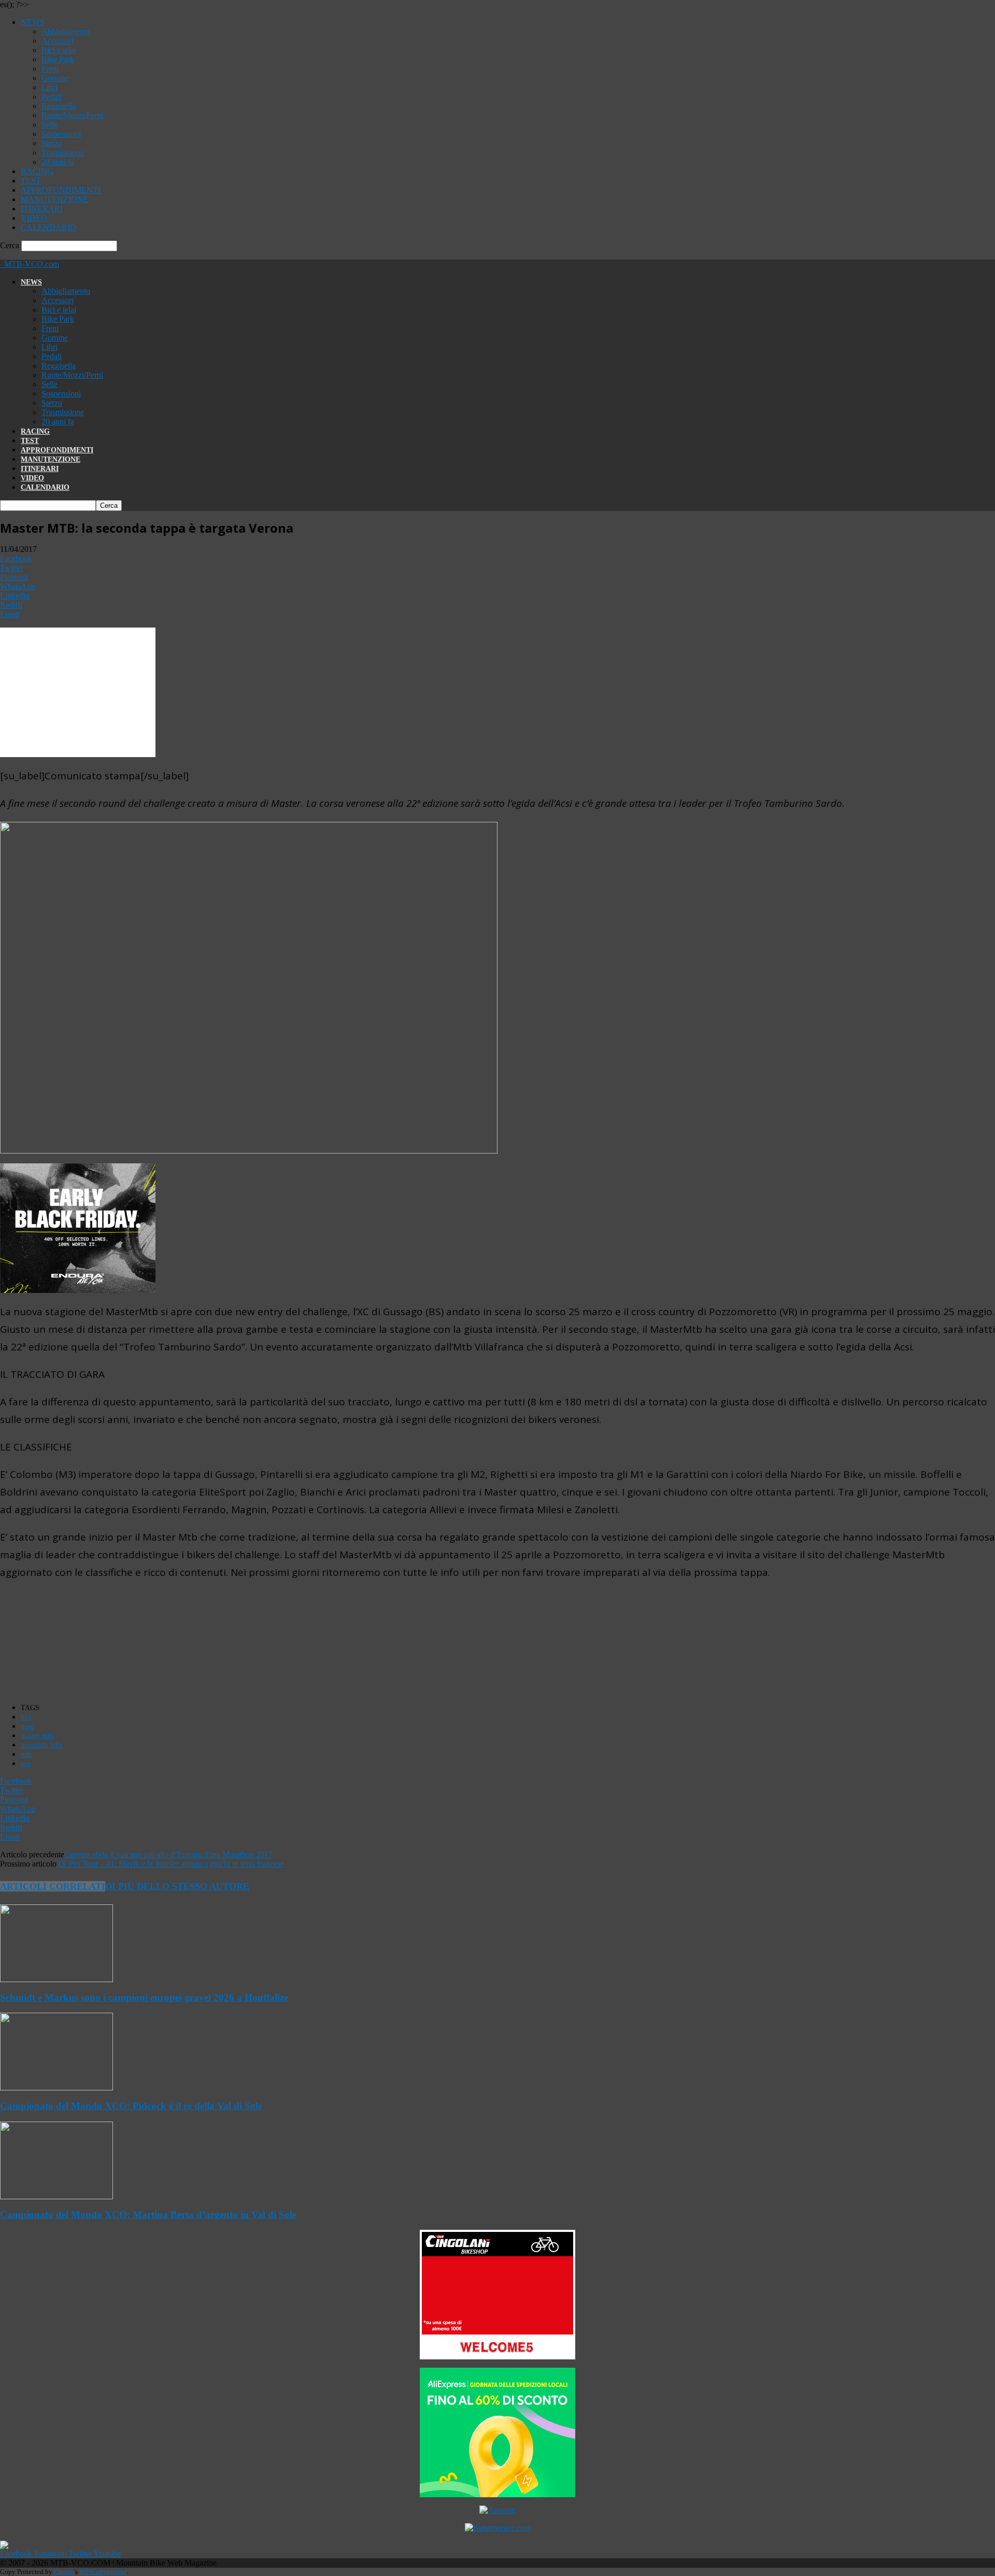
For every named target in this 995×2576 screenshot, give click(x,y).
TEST (31, 181)
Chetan (64, 2572)
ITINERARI (42, 209)
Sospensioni (61, 134)
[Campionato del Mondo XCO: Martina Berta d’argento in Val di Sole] (56, 2196)
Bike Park (58, 59)
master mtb (37, 1736)
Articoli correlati (53, 1886)
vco (26, 1764)
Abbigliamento (66, 31)
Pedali (52, 97)
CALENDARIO (48, 227)
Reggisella (59, 106)
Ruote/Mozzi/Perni (72, 115)
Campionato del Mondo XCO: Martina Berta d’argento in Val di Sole (148, 2215)
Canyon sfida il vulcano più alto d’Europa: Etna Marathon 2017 (168, 1854)
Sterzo (52, 143)
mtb (26, 1754)
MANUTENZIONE (55, 199)
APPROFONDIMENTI (61, 190)
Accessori (58, 41)
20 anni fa (58, 162)
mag (27, 1726)
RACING (37, 171)
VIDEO (34, 218)
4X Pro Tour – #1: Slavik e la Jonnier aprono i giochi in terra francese (170, 1864)
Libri (49, 87)
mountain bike (42, 1745)
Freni (50, 69)
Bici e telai (59, 50)
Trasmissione (63, 153)
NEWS (33, 22)
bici (26, 1717)
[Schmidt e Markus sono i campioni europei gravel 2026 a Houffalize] (56, 1979)
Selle (49, 125)
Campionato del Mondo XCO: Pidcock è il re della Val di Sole (131, 2106)
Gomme (55, 78)
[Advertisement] (194, 1643)
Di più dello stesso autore (177, 1886)
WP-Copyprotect (103, 2572)
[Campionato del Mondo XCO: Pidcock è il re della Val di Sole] (56, 2088)
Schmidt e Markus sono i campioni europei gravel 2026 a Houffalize (144, 1997)
